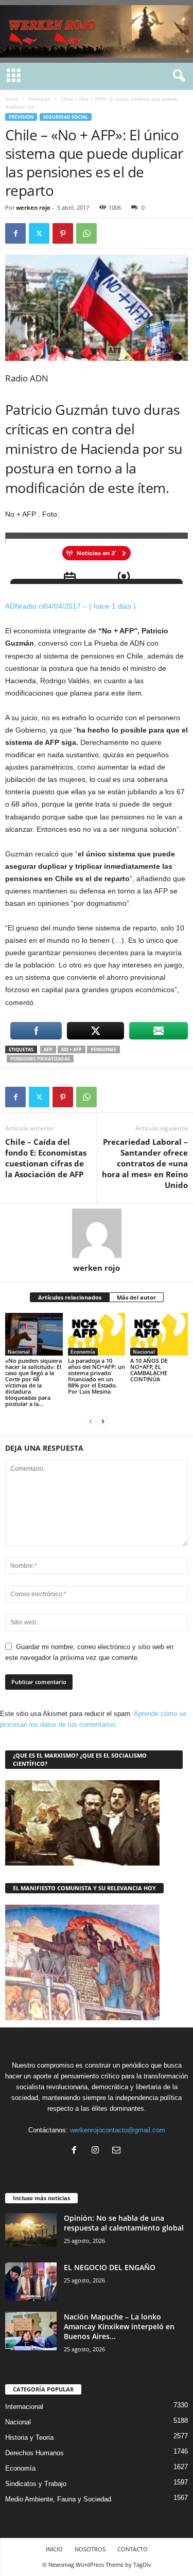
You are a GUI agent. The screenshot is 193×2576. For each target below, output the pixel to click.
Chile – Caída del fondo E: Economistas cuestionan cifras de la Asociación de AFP (46, 1158)
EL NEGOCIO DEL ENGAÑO (110, 2267)
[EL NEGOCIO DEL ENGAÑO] (31, 2282)
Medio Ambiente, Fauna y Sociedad (58, 2499)
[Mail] (118, 2151)
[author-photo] (97, 1233)
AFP (48, 1049)
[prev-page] (91, 1421)
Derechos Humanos (34, 2453)
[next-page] (103, 1421)
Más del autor (136, 1297)
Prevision (40, 99)
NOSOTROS (90, 2549)
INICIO (54, 2549)
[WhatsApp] (86, 233)
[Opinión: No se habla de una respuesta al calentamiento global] (31, 2230)
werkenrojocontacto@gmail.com (118, 2130)
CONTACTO (133, 2549)
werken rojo (33, 207)
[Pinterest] (63, 233)
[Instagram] (98, 2151)
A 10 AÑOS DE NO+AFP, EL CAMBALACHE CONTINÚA (149, 1370)
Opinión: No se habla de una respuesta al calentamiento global (124, 2223)
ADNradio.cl (24, 606)
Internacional (24, 2407)
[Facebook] (15, 233)
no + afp (72, 1049)
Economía (83, 1351)
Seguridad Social (66, 117)
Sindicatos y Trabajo (36, 2484)
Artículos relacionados (70, 1297)
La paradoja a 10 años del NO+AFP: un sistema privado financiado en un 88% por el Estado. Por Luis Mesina (97, 1376)
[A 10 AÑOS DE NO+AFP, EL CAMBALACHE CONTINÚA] (159, 1334)
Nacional (19, 1351)
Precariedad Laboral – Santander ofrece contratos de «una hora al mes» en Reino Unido (145, 1163)
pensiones (103, 1049)
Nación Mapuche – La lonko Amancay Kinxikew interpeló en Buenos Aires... (119, 2326)
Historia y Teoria (29, 2437)
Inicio (12, 99)
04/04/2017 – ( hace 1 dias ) (90, 606)
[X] (39, 233)
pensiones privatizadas (40, 1059)
